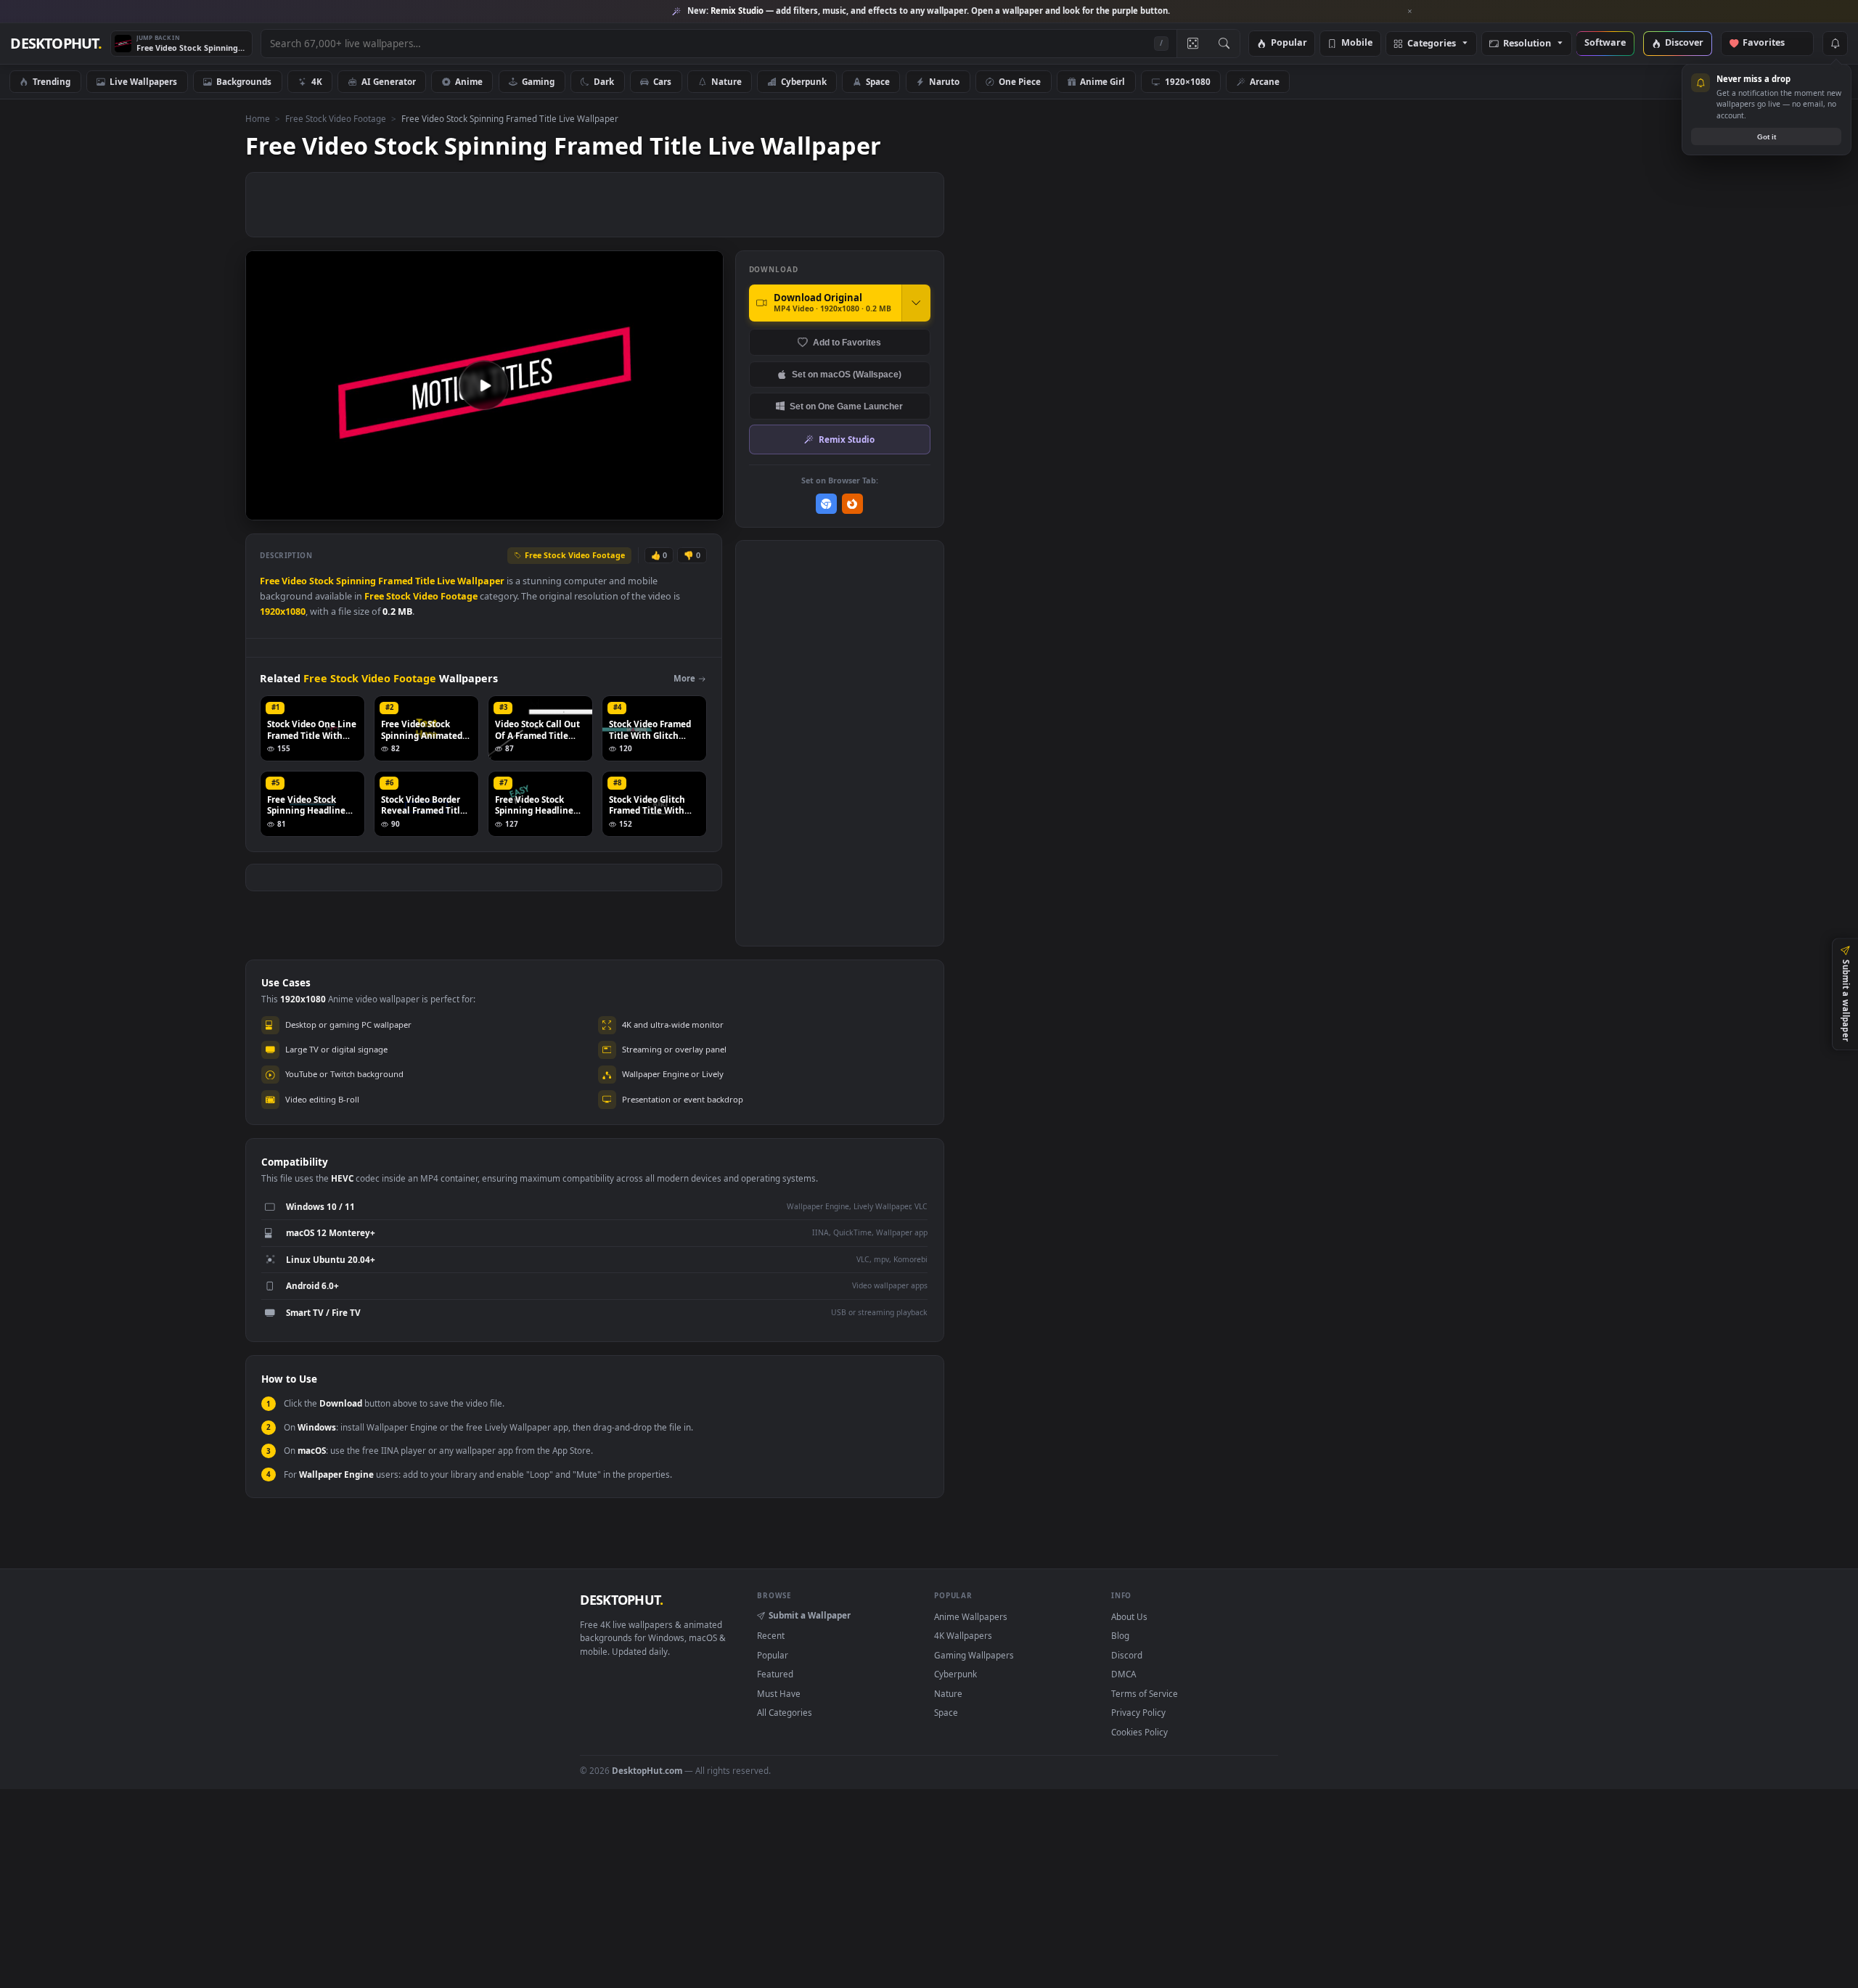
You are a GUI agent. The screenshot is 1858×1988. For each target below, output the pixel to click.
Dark (604, 81)
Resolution (1527, 44)
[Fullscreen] (704, 508)
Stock (322, 581)
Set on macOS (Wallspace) (847, 374)
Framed (396, 581)
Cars (662, 81)
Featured (775, 1674)
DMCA (1124, 1674)
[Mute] (625, 508)
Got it (1767, 137)
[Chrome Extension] (826, 504)
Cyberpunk (804, 81)
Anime (469, 81)
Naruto (944, 81)
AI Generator (389, 81)
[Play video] (484, 385)
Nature (727, 81)
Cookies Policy (1139, 1732)
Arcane (1265, 81)
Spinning (356, 581)
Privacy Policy (1138, 1712)
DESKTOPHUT (621, 1600)
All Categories (785, 1712)
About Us (1129, 1616)
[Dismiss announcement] (1410, 12)
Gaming (538, 81)
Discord (1127, 1655)
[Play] (264, 508)
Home (258, 118)
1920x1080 (283, 611)
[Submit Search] (1224, 44)
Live (446, 581)
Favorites (1771, 43)
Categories (1432, 44)
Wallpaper (481, 581)
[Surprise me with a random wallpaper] (1192, 44)
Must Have (779, 1693)
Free (270, 581)
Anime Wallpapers (971, 1616)
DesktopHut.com (647, 1770)
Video (294, 581)
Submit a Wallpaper (810, 1615)
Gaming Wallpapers (974, 1655)
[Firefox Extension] (852, 504)
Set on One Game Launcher (846, 406)
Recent (771, 1635)
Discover (1684, 43)
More (684, 678)
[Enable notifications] (1835, 44)
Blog (1120, 1635)
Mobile (1357, 43)
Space (878, 81)
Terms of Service (1145, 1693)
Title (425, 581)
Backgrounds (244, 81)
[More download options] (916, 303)
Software (1605, 43)
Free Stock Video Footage (336, 118)
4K (317, 81)
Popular (1289, 43)
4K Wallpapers (963, 1635)
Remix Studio (847, 439)
